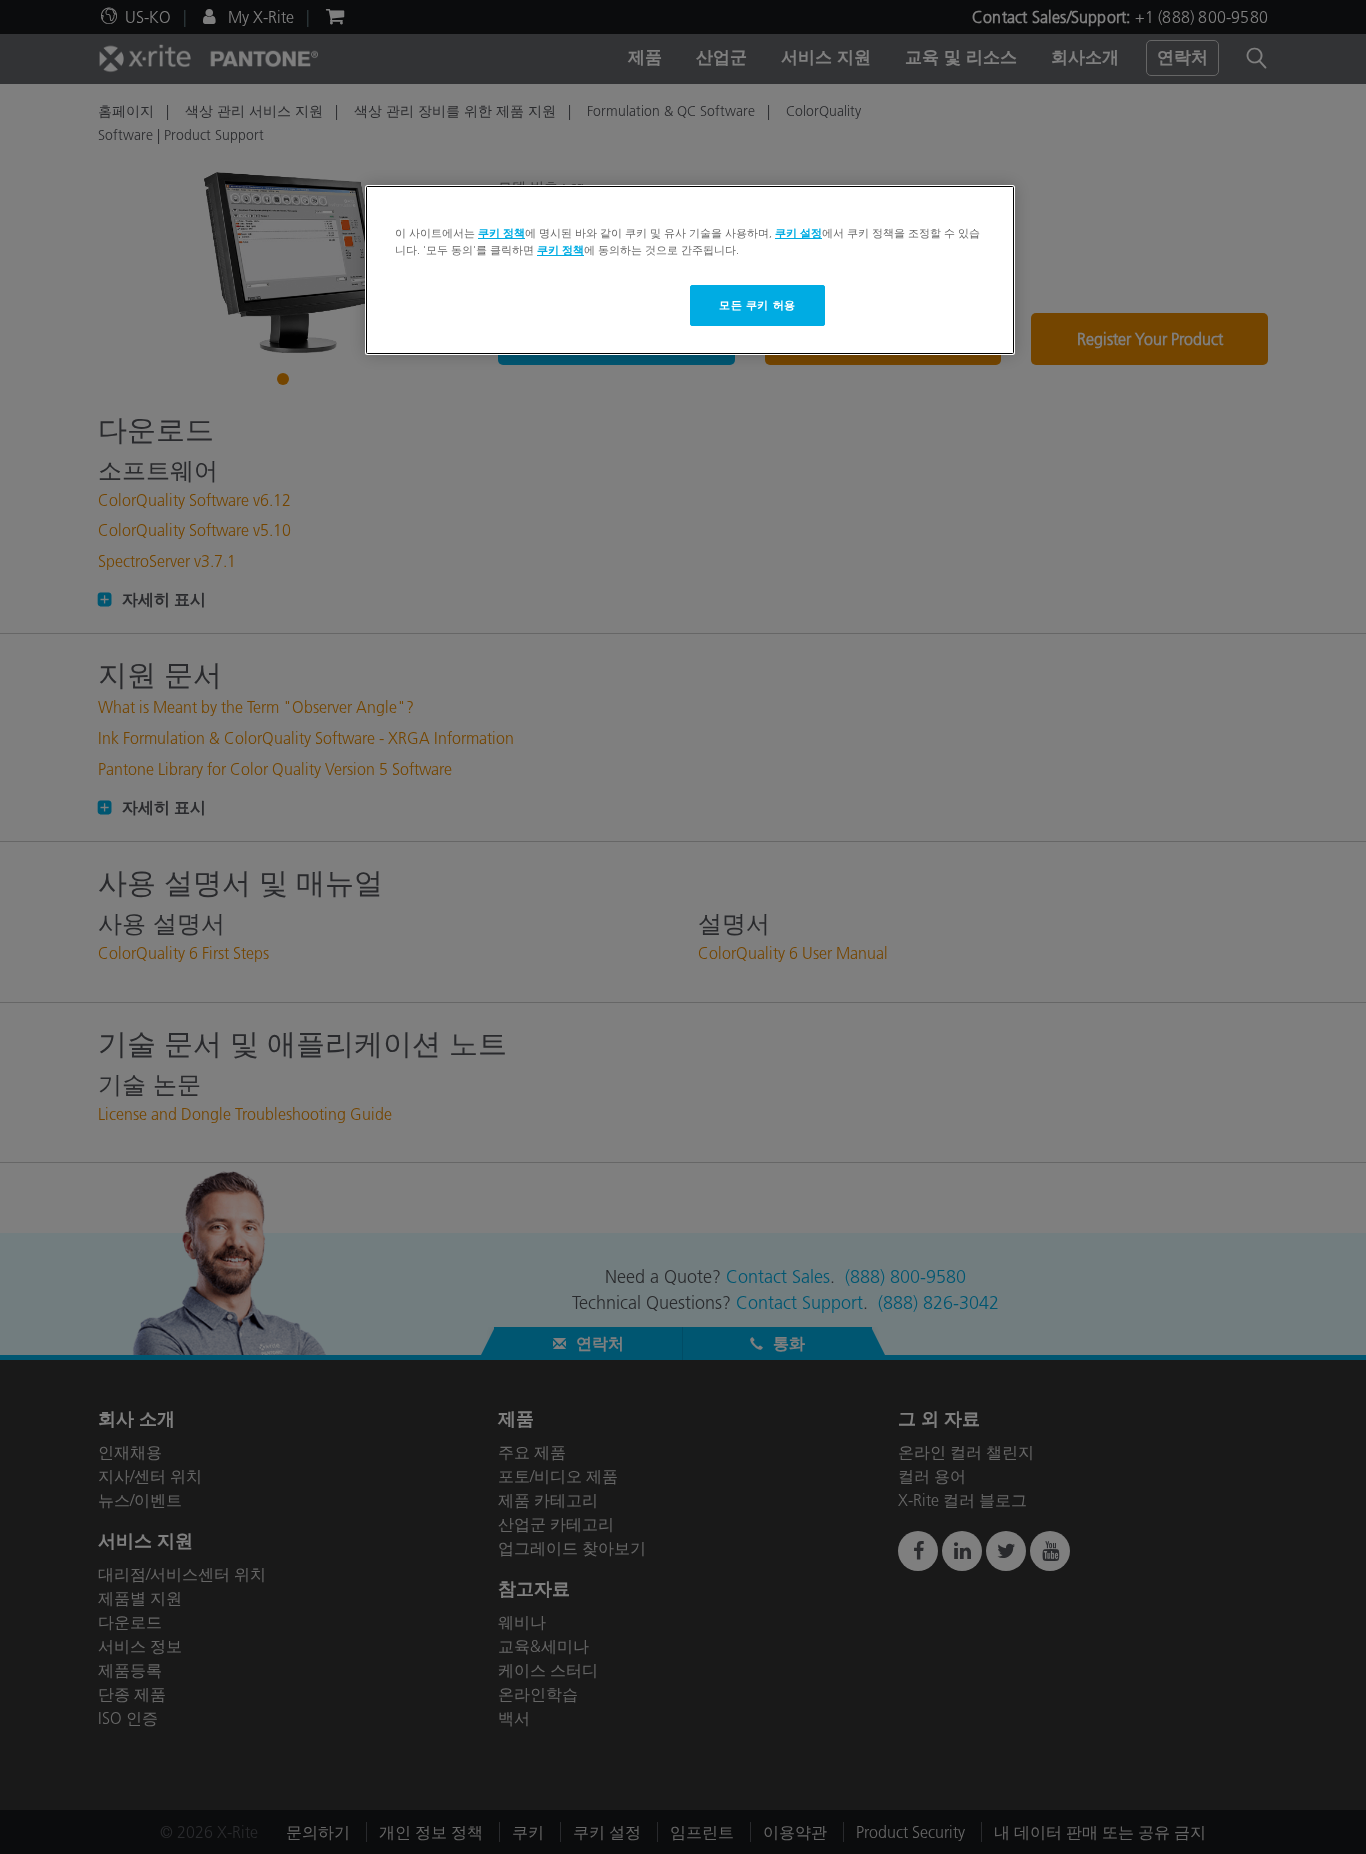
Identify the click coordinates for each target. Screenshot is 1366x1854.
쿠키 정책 (501, 233)
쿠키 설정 (798, 233)
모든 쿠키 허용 (757, 305)
